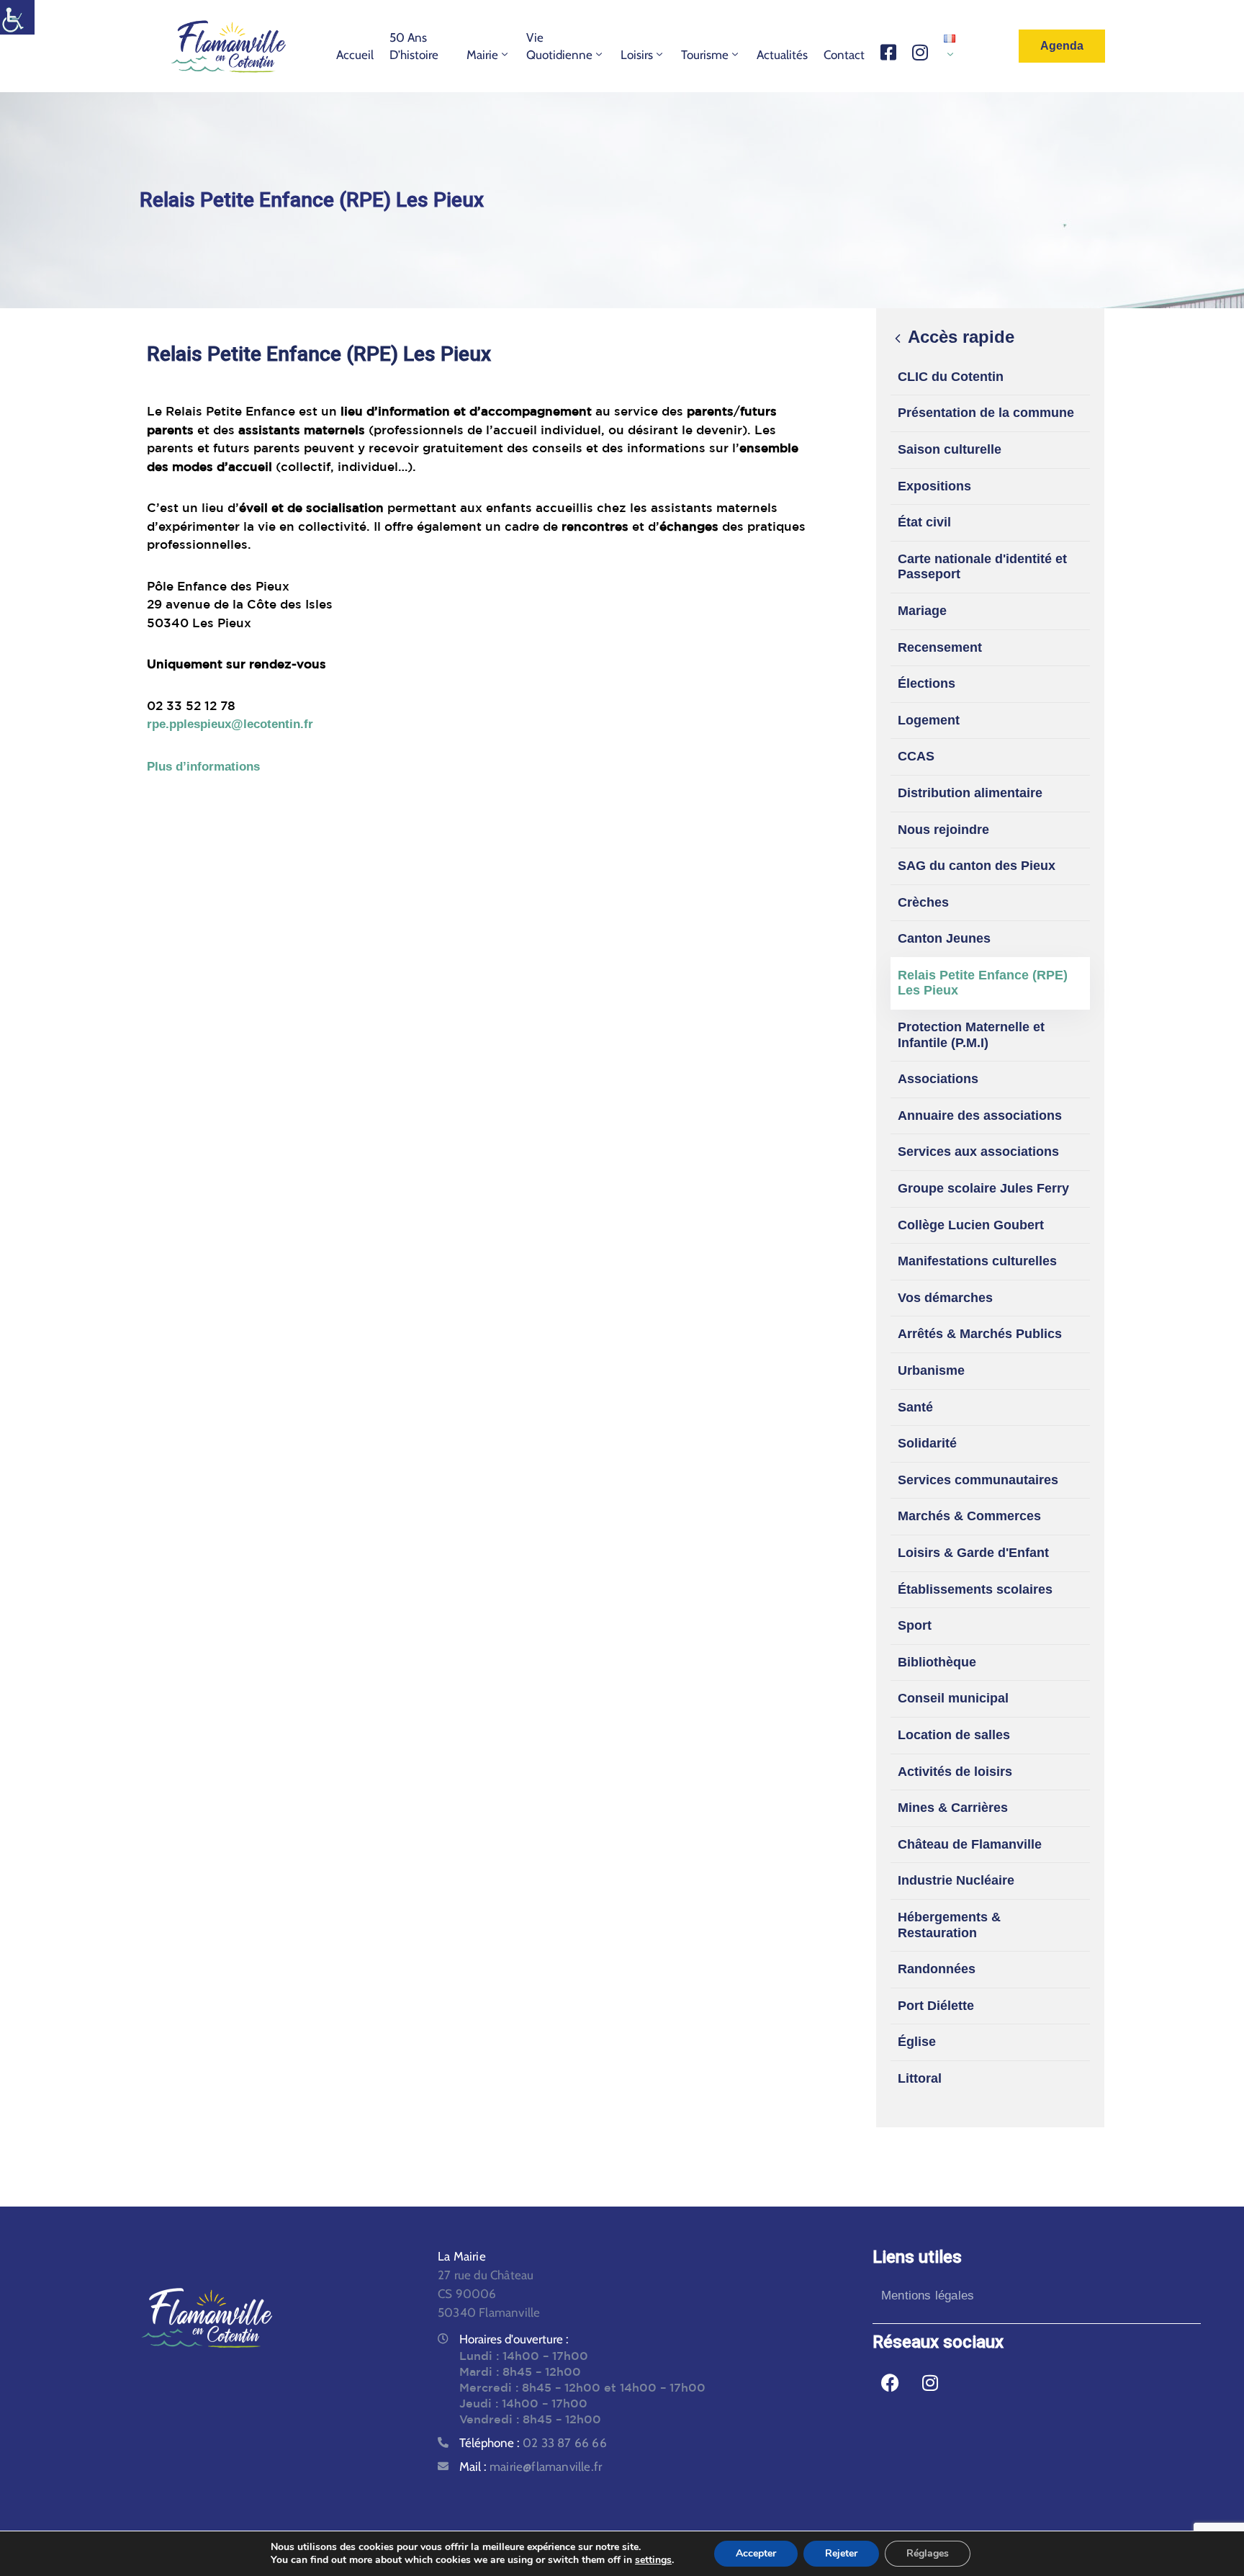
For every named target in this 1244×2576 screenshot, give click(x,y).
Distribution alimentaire (970, 793)
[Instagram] (930, 2382)
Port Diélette (936, 2006)
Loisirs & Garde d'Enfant (973, 1553)
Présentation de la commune (986, 413)
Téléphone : (533, 2443)
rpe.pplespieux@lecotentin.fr (230, 724)
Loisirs (637, 55)
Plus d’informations (203, 767)
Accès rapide (959, 337)
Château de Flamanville (970, 1844)
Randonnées (937, 1969)
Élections (927, 683)
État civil (924, 522)
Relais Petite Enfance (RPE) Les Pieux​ (983, 983)
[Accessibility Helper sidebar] (17, 17)
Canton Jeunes (944, 938)
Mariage (922, 611)
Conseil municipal (953, 1698)
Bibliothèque (937, 1662)
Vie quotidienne (559, 46)
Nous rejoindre (943, 830)
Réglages (928, 2553)
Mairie (482, 55)
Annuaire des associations (980, 1116)
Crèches (923, 902)
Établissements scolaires (975, 1589)
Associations (938, 1079)
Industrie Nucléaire (956, 1880)
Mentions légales (928, 2295)
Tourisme (705, 55)
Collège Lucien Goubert (971, 1225)
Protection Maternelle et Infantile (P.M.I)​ (971, 1035)
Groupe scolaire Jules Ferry (983, 1188)
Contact (844, 55)
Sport (915, 1625)
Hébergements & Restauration (949, 1925)
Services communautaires (978, 1480)
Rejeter (841, 2553)
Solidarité (927, 1443)
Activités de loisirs (955, 1772)
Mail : (531, 2467)
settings (653, 2560)
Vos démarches (945, 1298)
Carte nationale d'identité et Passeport (982, 567)
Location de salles (954, 1735)
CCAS (916, 756)
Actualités (782, 55)
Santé (915, 1407)
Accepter (756, 2553)
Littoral (920, 2078)
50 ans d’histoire (414, 46)
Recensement (940, 647)
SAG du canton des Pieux (977, 866)
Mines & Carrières (953, 1808)
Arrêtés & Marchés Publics (980, 1334)
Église (917, 2042)
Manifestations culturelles (977, 1261)
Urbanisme (931, 1370)
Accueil (355, 55)
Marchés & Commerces (969, 1516)
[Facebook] (891, 2382)
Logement (929, 720)
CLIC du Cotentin (951, 377)
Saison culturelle (950, 449)
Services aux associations (978, 1152)
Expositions (934, 486)
